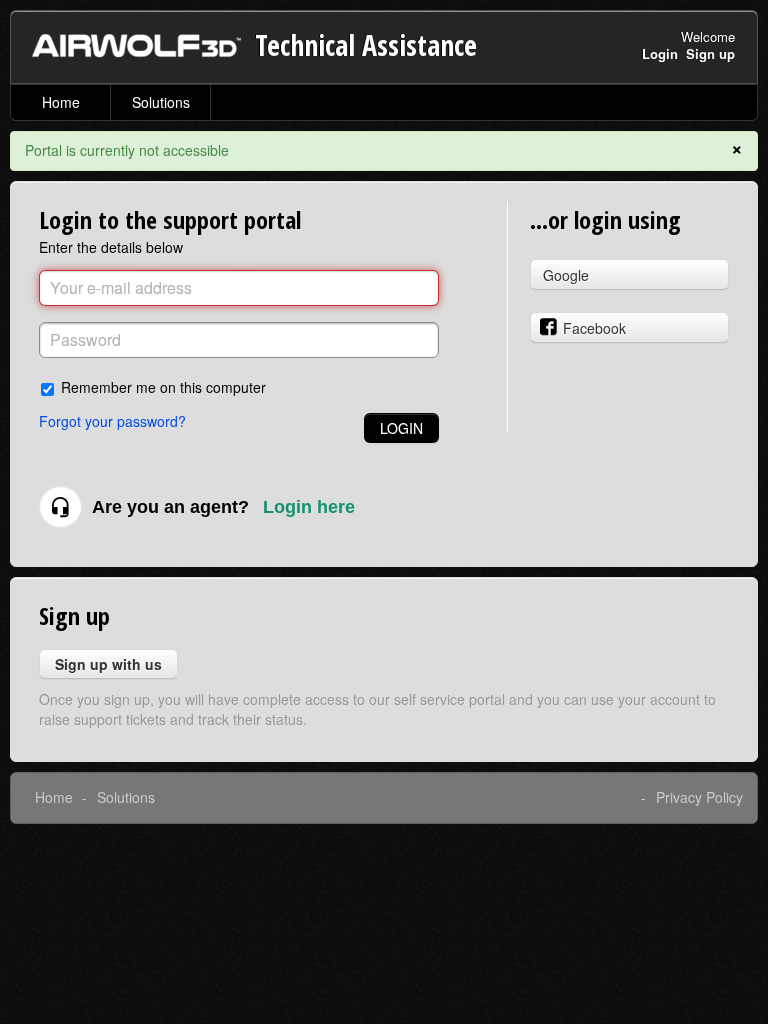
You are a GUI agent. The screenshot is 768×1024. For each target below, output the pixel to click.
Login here (309, 507)
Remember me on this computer (163, 386)
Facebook (594, 328)
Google (566, 275)
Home (61, 102)
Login (401, 428)
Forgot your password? (112, 421)
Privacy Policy (699, 797)
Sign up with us (108, 664)
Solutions (161, 102)
